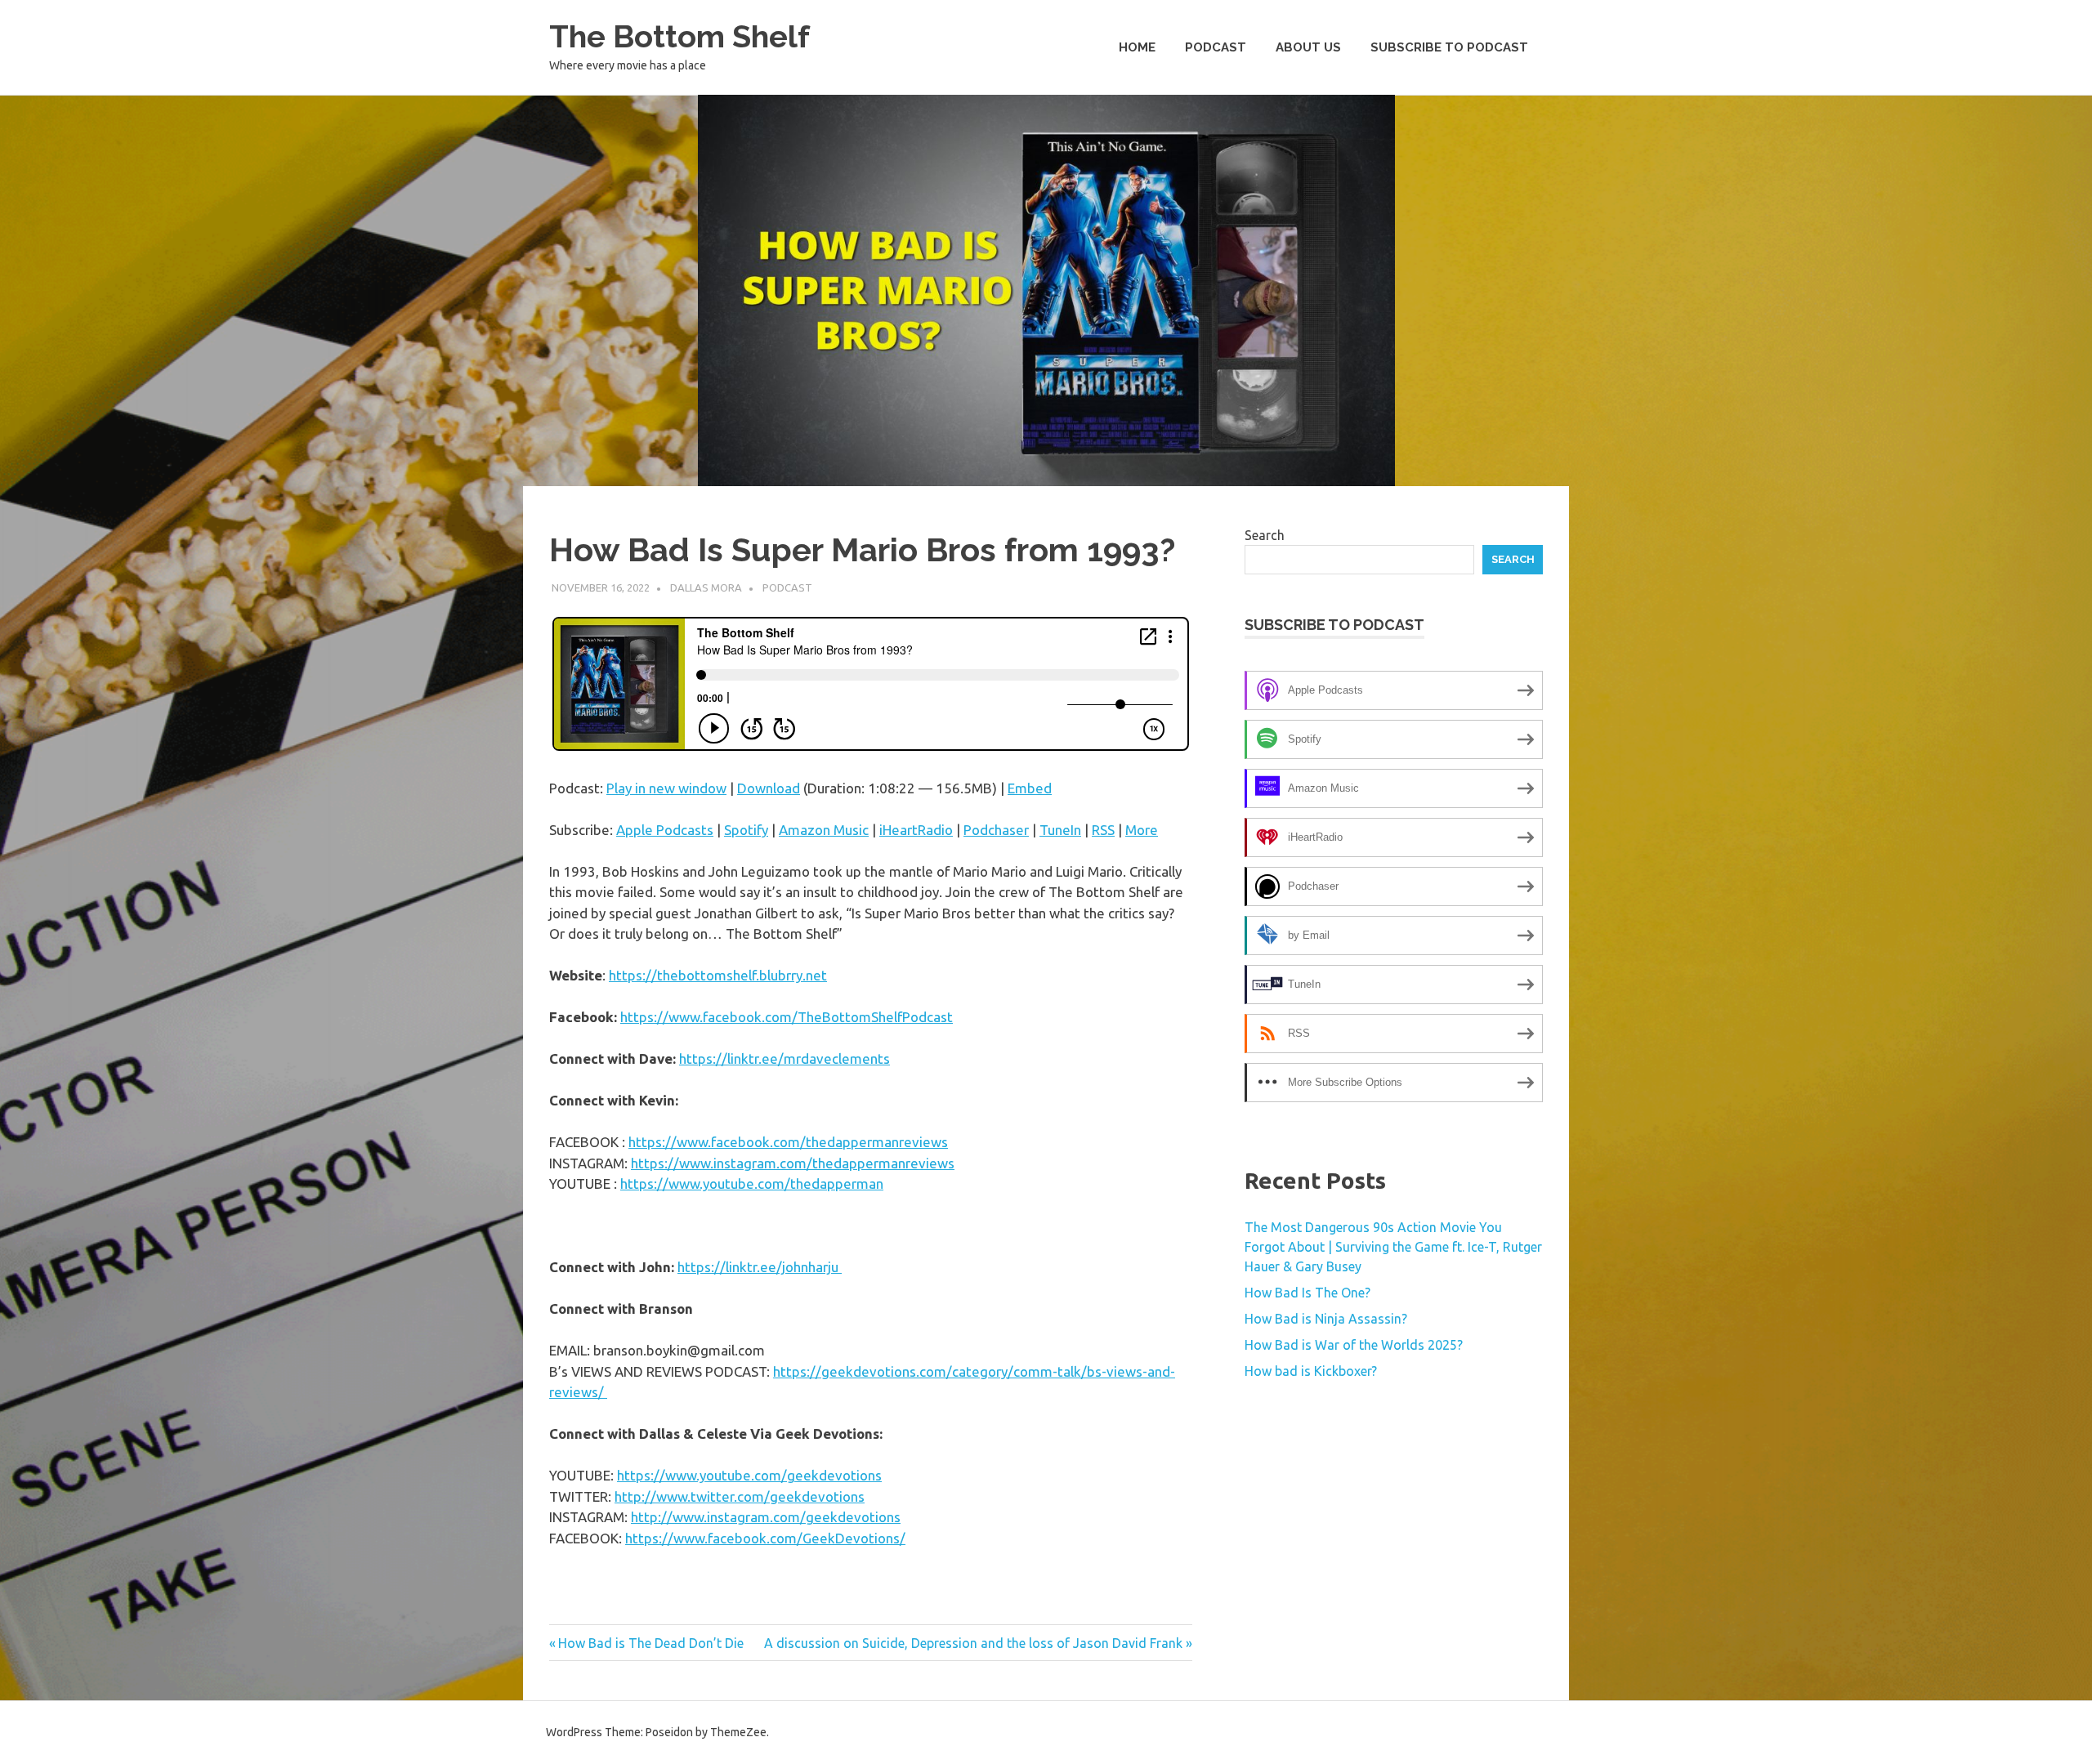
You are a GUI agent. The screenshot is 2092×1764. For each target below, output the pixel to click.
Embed (1030, 788)
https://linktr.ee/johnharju (760, 1267)
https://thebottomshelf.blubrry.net (718, 975)
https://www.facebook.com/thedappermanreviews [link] (788, 1142)
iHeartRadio (916, 830)
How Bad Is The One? (1307, 1293)
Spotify (746, 830)
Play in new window (666, 788)
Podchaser (996, 830)
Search (1265, 535)
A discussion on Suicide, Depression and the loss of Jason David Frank (973, 1643)
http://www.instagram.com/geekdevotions (766, 1517)
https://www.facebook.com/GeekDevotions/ (765, 1538)
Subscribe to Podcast (1449, 47)
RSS (1103, 830)
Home (1137, 47)
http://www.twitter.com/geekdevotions (740, 1496)
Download (769, 788)
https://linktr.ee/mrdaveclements (784, 1058)
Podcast (1216, 47)
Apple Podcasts (665, 830)
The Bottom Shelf (679, 36)
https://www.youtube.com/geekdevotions (749, 1475)
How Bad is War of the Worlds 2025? (1354, 1345)
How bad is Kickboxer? (1311, 1371)
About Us (1308, 47)
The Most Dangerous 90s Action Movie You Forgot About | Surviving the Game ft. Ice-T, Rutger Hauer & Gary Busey (1393, 1247)
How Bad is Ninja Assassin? (1326, 1319)
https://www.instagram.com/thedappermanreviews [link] (793, 1163)
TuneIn (1060, 830)
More (1142, 830)
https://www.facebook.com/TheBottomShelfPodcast (787, 1017)
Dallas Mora (706, 587)
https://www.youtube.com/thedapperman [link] (752, 1183)
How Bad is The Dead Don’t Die (650, 1643)
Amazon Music (824, 830)
